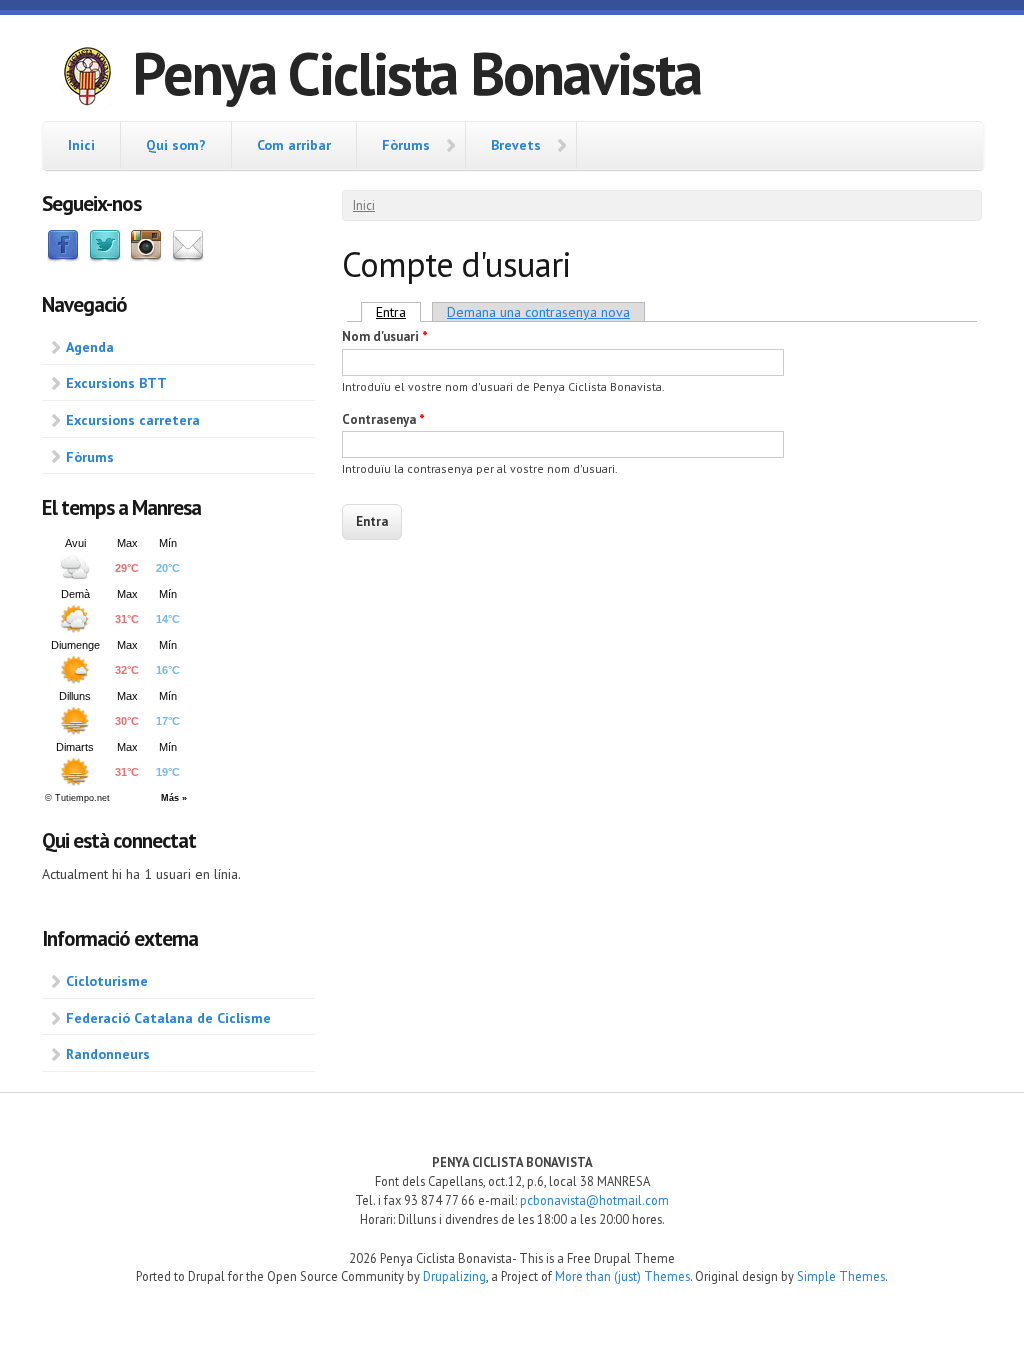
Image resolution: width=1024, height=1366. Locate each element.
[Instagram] (146, 257)
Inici (81, 145)
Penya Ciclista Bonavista (416, 73)
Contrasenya (383, 419)
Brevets (516, 145)
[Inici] (87, 79)
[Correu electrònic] (188, 257)
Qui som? (176, 145)
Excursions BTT (116, 383)
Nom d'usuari (385, 336)
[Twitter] (105, 257)
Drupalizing (454, 1276)
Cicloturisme (107, 981)
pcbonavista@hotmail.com (594, 1200)
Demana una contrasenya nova (538, 312)
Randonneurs (108, 1054)
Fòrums (406, 145)
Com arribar (294, 145)
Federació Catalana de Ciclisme (168, 1018)
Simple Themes (841, 1276)
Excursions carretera (133, 420)
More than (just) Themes (622, 1276)
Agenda (90, 347)
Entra (398, 312)
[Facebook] (63, 257)
